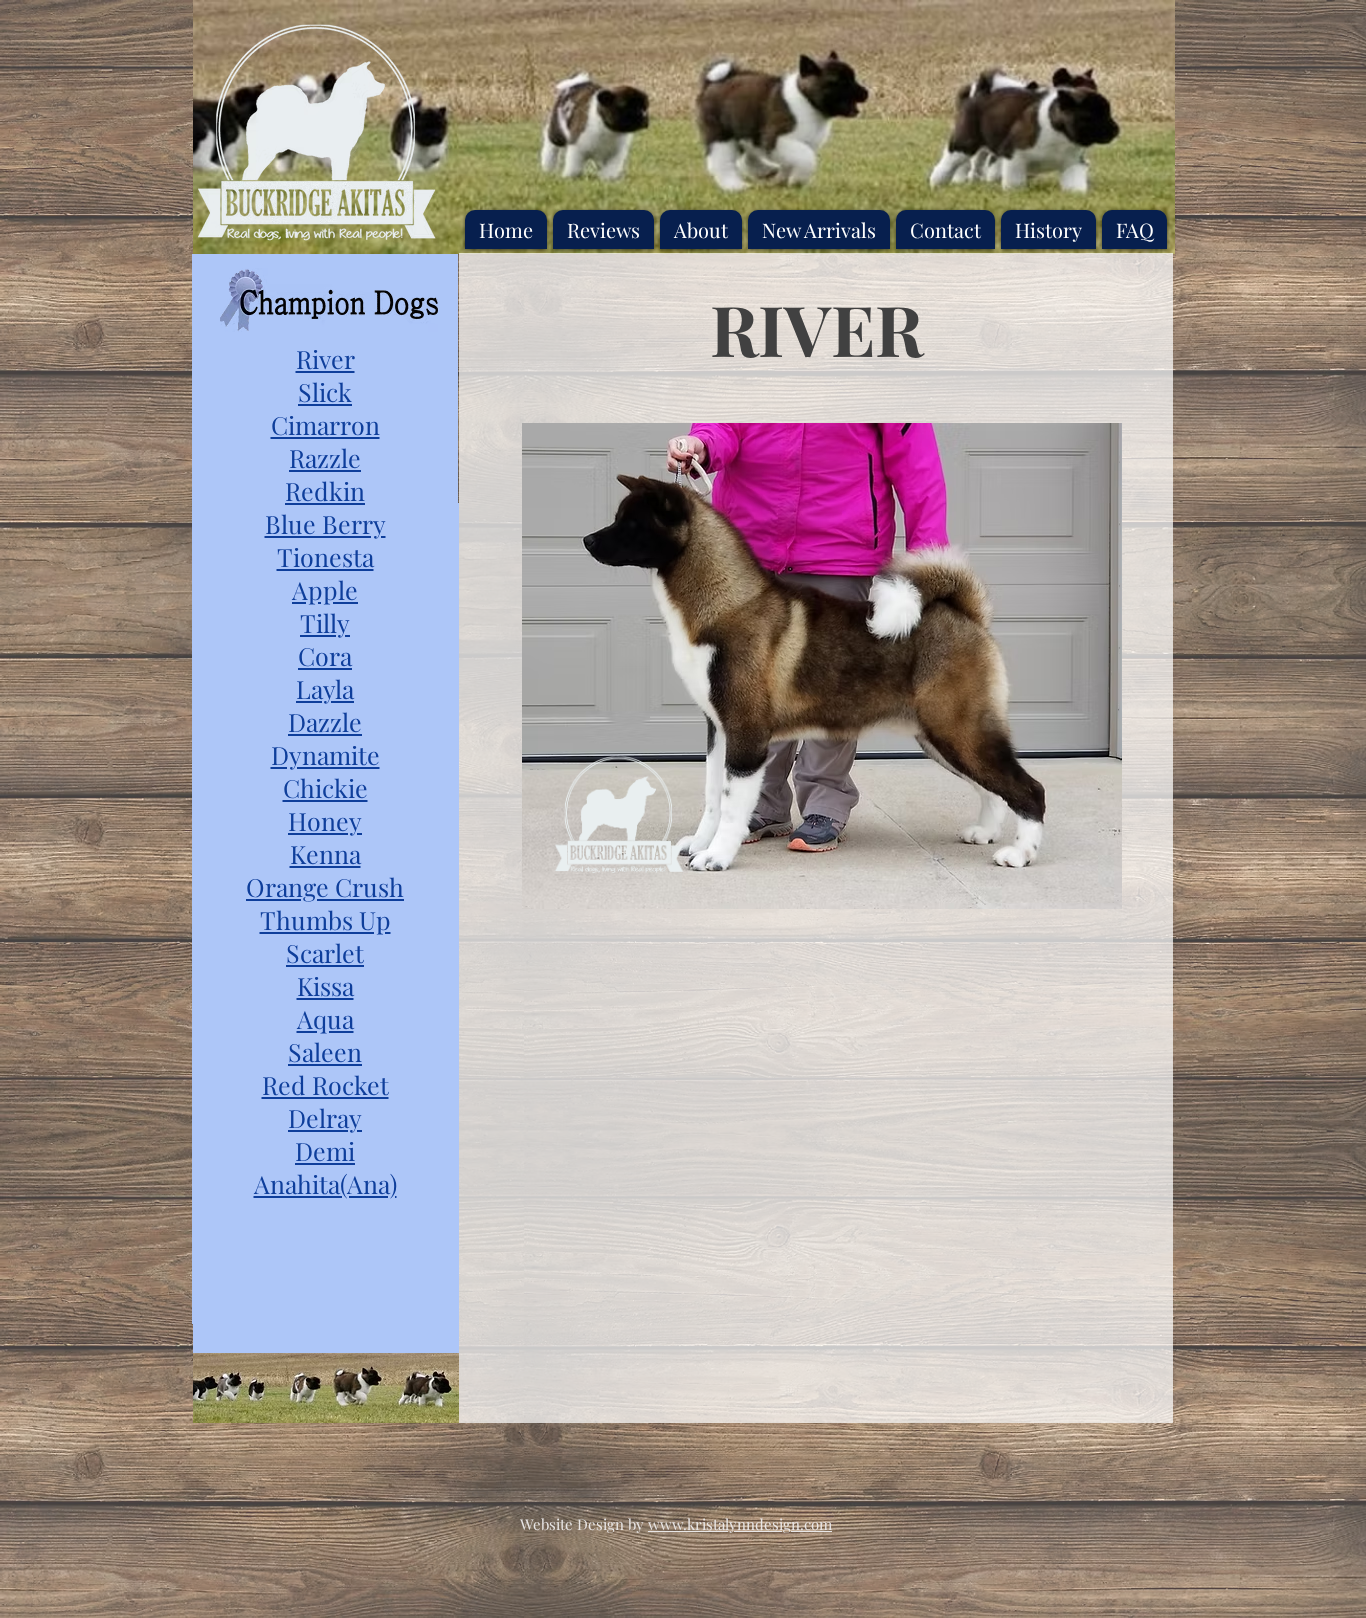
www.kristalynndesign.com (740, 1524)
